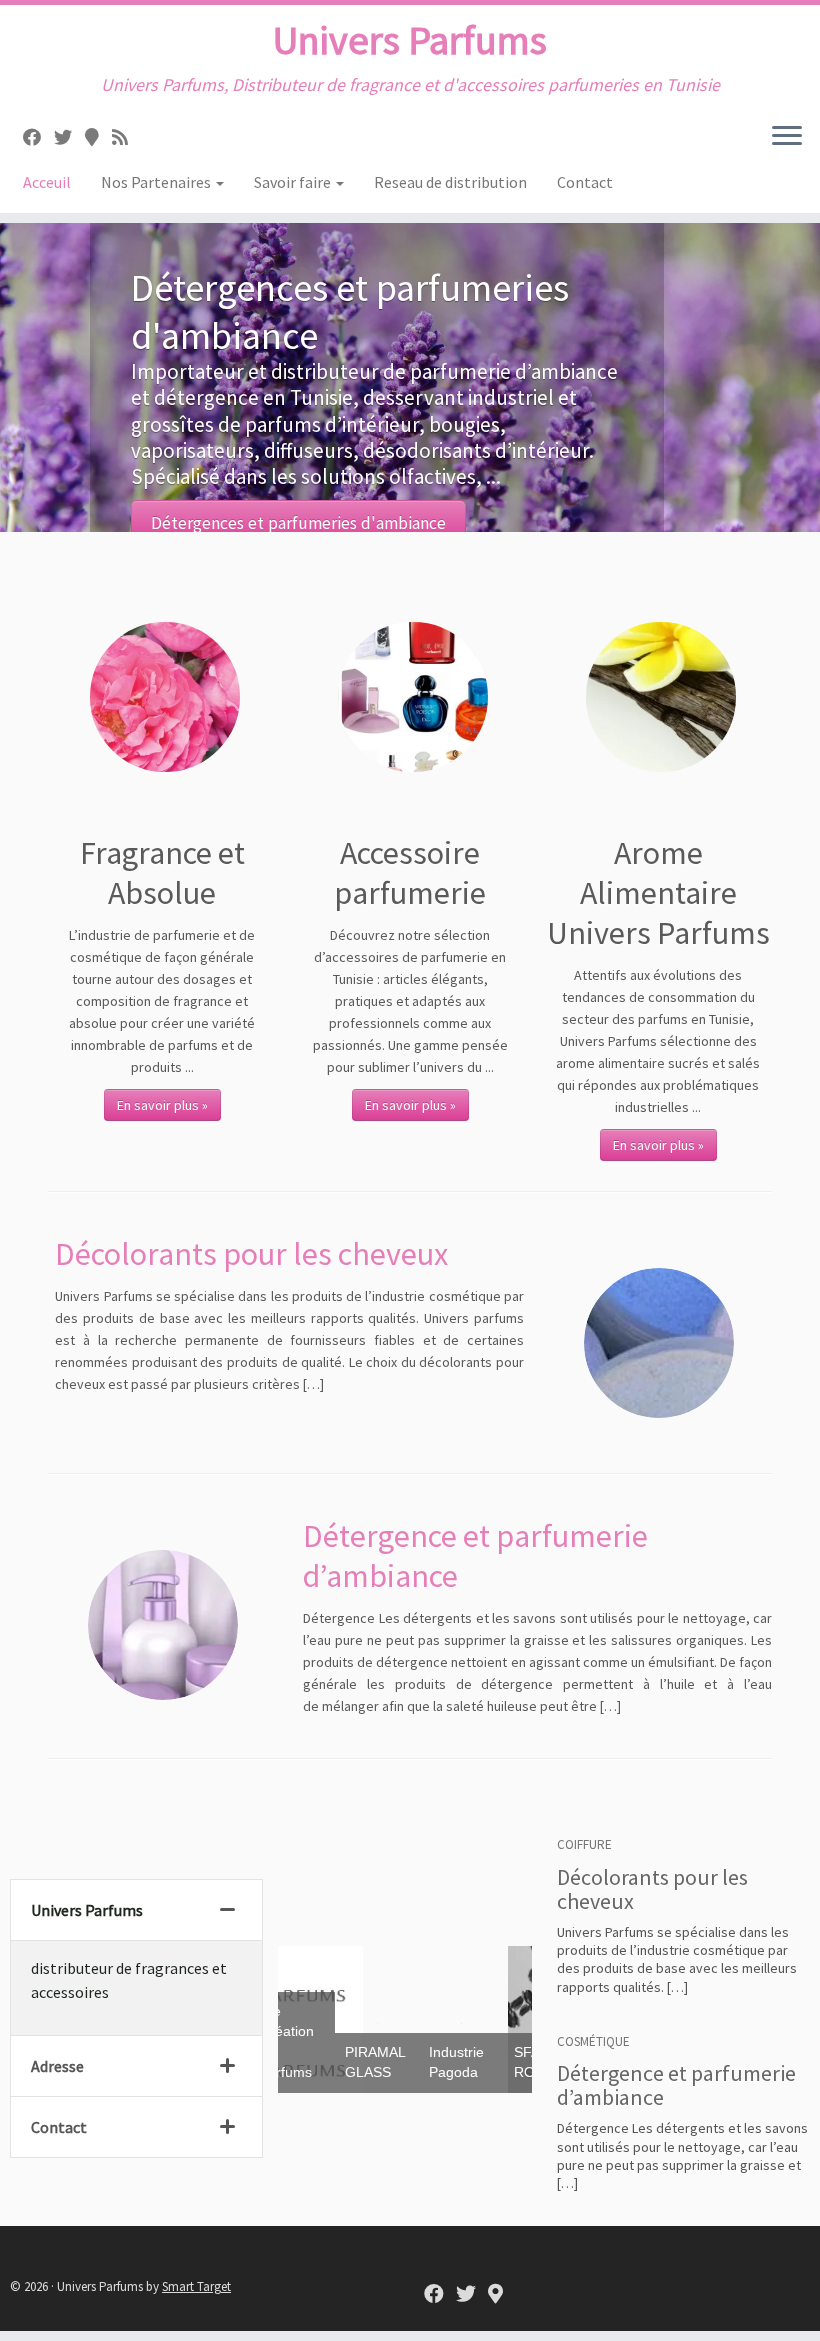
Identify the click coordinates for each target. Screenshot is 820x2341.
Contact (585, 182)
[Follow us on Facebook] (38, 137)
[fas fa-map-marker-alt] (495, 2295)
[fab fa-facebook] (434, 2295)
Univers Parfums (410, 40)
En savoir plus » (162, 1105)
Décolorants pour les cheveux (251, 1254)
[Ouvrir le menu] (787, 137)
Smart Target (196, 2286)
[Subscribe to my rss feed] (126, 137)
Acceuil (47, 182)
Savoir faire (294, 182)
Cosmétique (593, 2041)
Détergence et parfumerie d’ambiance (676, 2085)
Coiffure (584, 1844)
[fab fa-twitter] (466, 2295)
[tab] (136, 1910)
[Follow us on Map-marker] (98, 137)
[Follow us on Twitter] (69, 137)
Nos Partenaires (157, 182)
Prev (309, 2018)
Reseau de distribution (450, 182)
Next (511, 2018)
